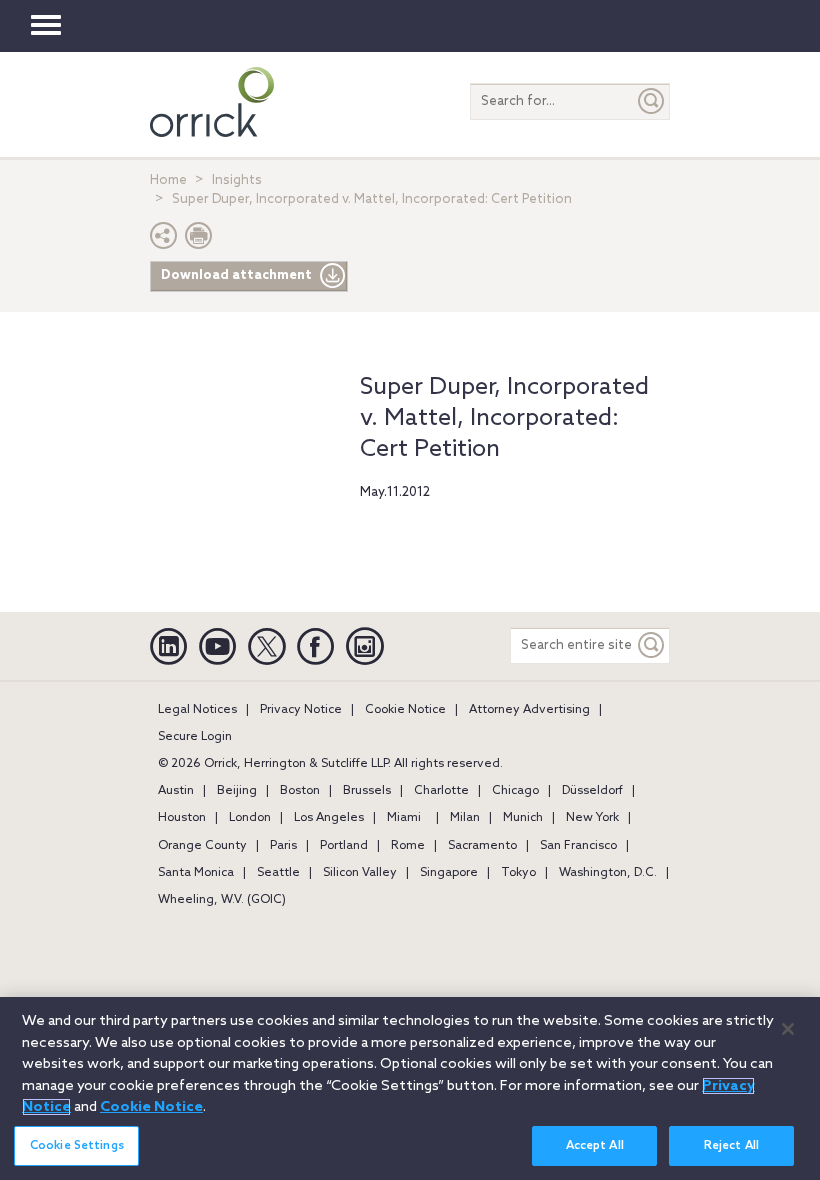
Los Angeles (329, 818)
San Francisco (578, 846)
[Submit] (652, 101)
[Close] (788, 1029)
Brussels (367, 791)
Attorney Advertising (529, 710)
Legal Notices (197, 710)
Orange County (202, 846)
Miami (404, 818)
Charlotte (441, 791)
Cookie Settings (77, 1146)
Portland (344, 846)
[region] (410, 1088)
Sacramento (482, 846)
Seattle (278, 873)
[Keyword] (652, 645)
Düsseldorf (592, 791)
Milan (465, 818)
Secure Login (195, 737)
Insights (237, 180)
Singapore (449, 873)
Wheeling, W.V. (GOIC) (222, 900)
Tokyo (518, 873)
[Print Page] (199, 240)
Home (168, 180)
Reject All (731, 1146)
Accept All (595, 1146)
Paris (283, 846)
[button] (164, 240)
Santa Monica (196, 873)
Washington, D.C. (608, 873)
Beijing (237, 791)
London (250, 818)
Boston (300, 791)
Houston (182, 818)
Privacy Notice (301, 710)
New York (592, 818)
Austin (176, 791)
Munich (523, 818)
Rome (408, 846)
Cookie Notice (405, 710)
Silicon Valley (360, 873)
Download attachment (236, 275)
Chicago (515, 791)
